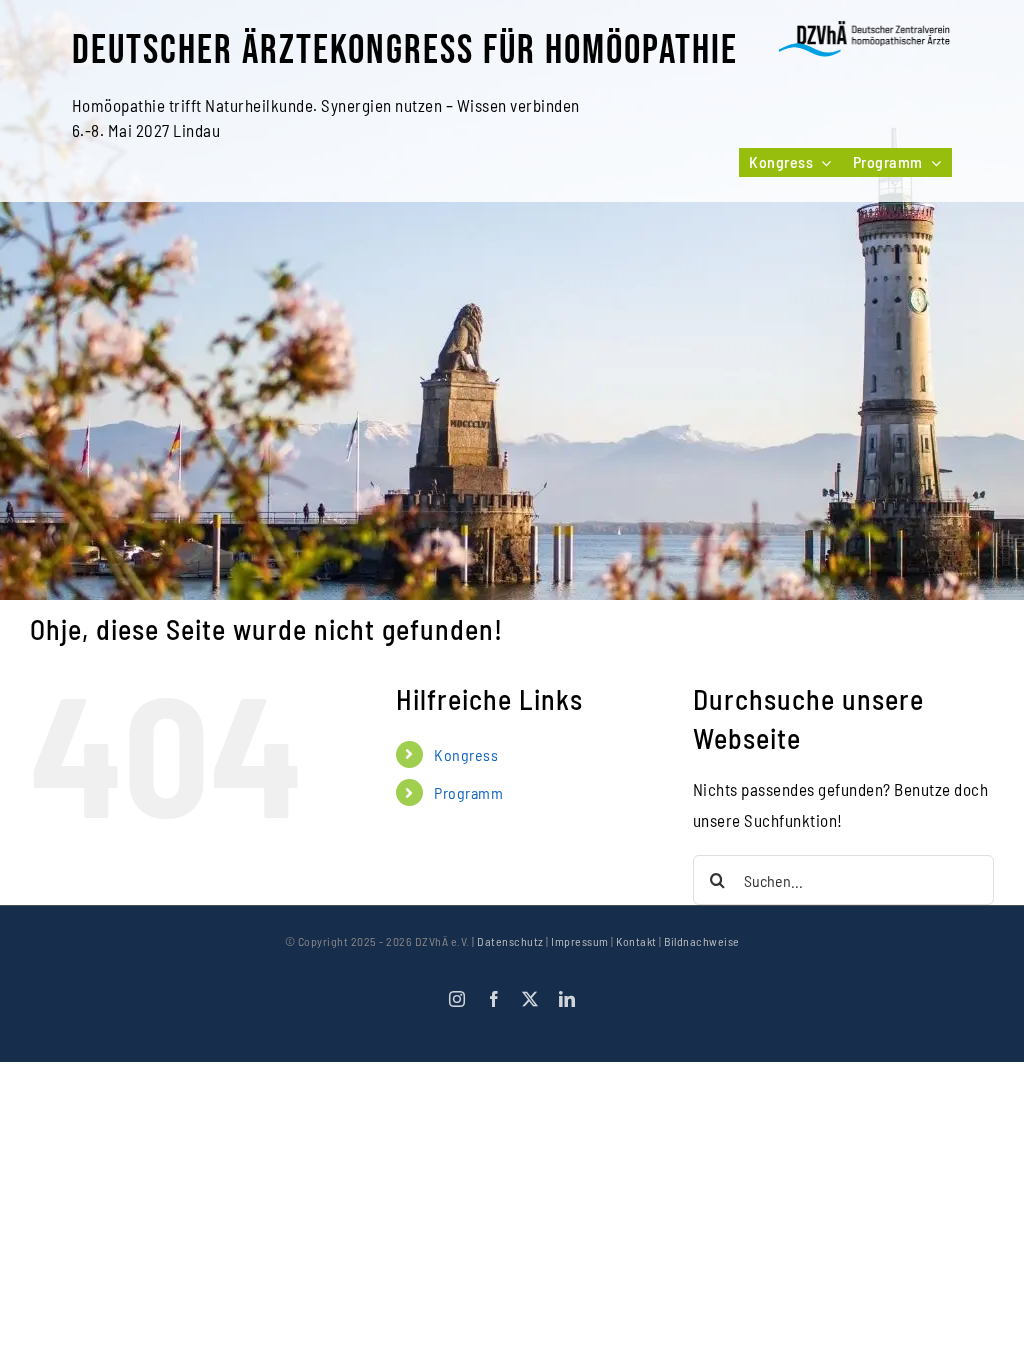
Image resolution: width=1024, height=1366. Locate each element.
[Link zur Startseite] (865, 38)
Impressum (580, 941)
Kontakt (636, 941)
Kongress (466, 754)
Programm (468, 792)
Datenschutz (510, 941)
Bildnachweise (702, 941)
